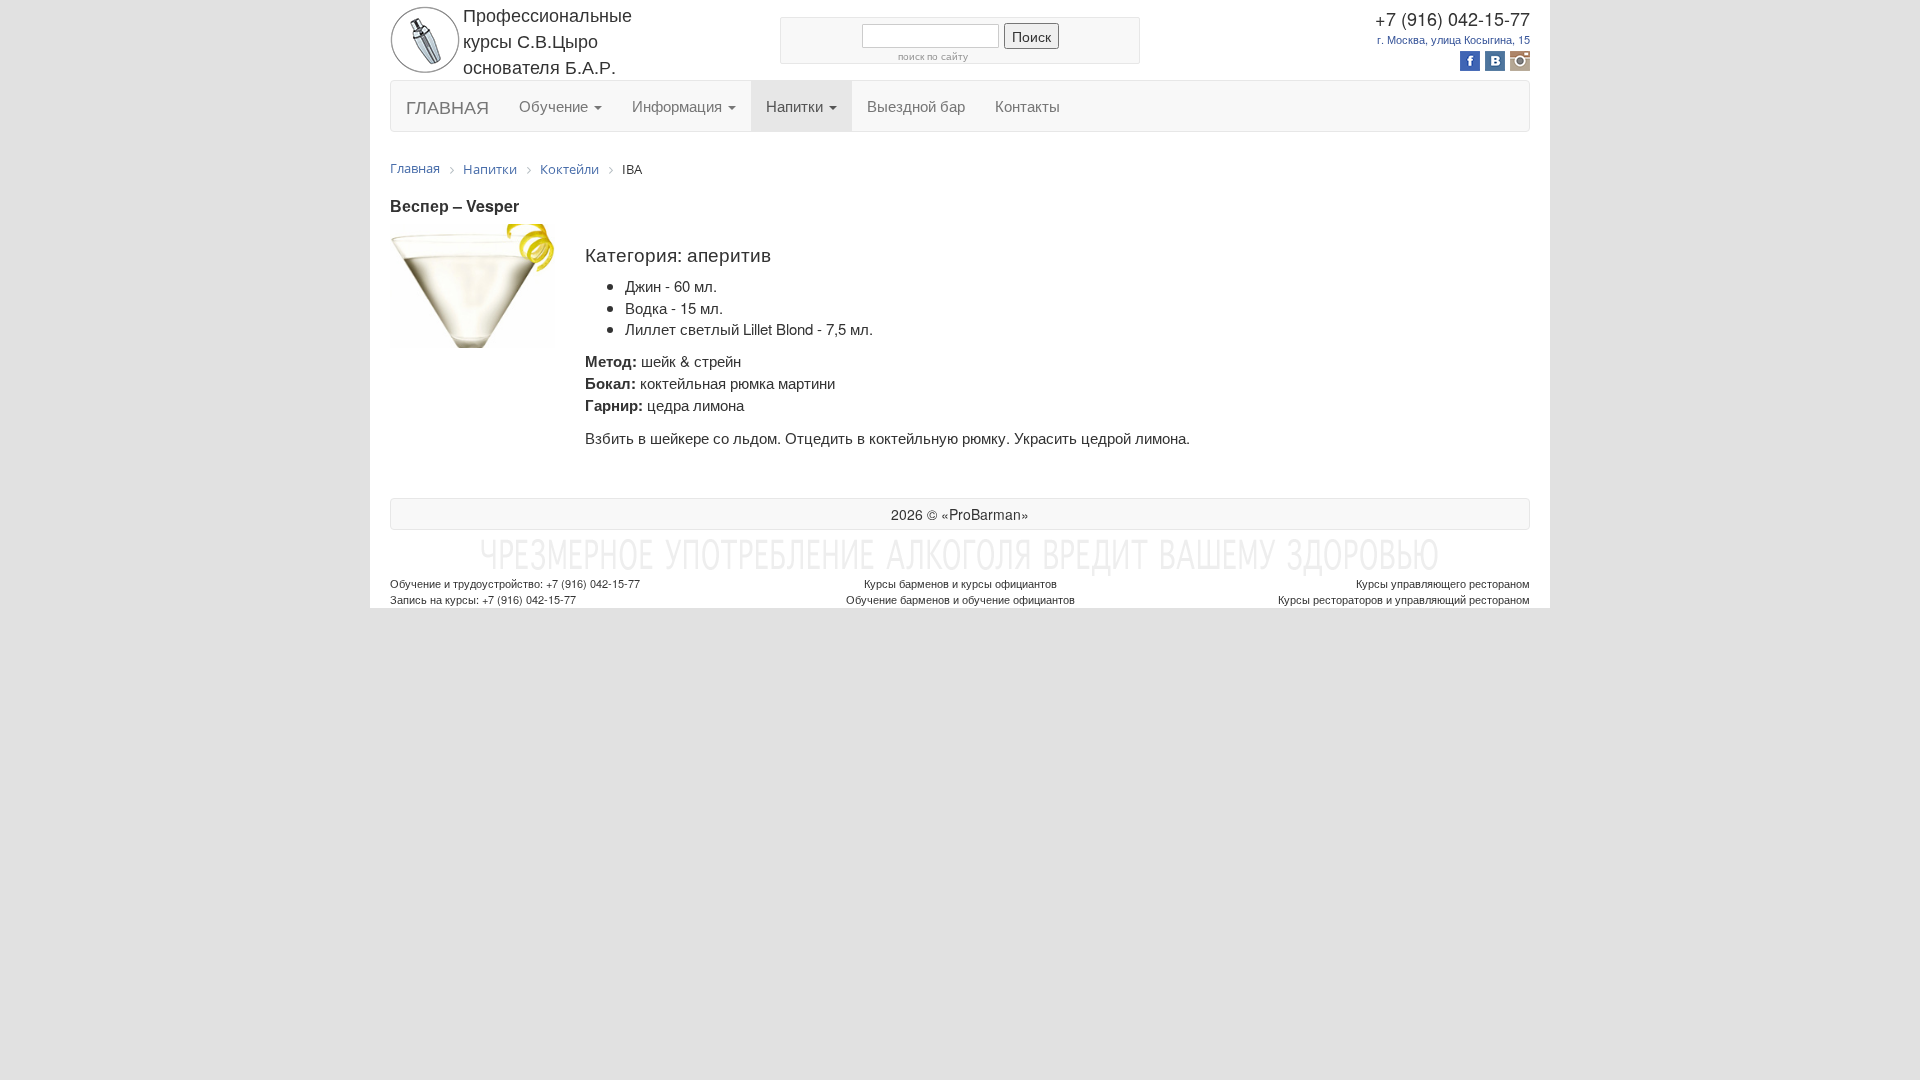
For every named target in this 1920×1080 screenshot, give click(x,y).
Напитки (796, 105)
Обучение (555, 105)
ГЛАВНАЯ (447, 106)
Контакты (1027, 105)
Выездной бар (916, 105)
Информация (679, 105)
